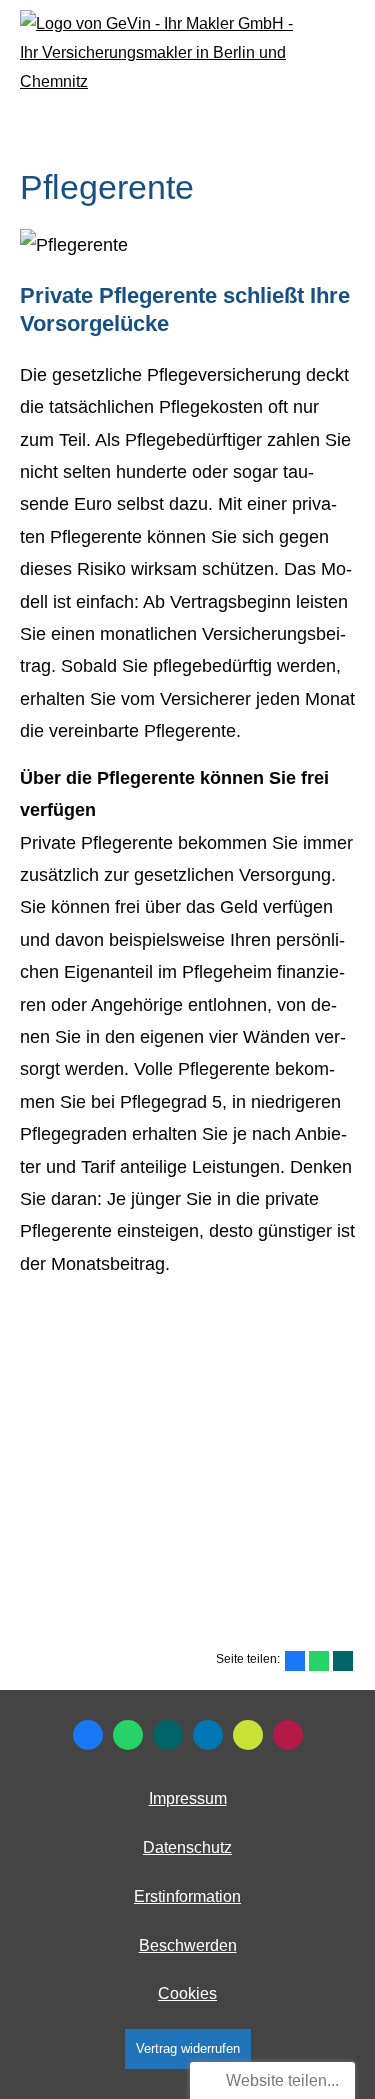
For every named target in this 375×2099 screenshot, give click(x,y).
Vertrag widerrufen (188, 2048)
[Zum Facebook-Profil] (88, 1735)
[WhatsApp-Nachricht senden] (128, 1735)
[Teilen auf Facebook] (295, 1661)
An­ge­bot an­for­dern (184, 1549)
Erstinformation (187, 1896)
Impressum (188, 1798)
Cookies (187, 1993)
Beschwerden (188, 1945)
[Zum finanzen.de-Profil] (248, 1735)
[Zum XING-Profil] (168, 1735)
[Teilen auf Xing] (343, 1661)
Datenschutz (187, 1847)
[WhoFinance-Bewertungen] (288, 1735)
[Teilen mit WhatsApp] (319, 1661)
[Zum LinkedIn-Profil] (208, 1735)
